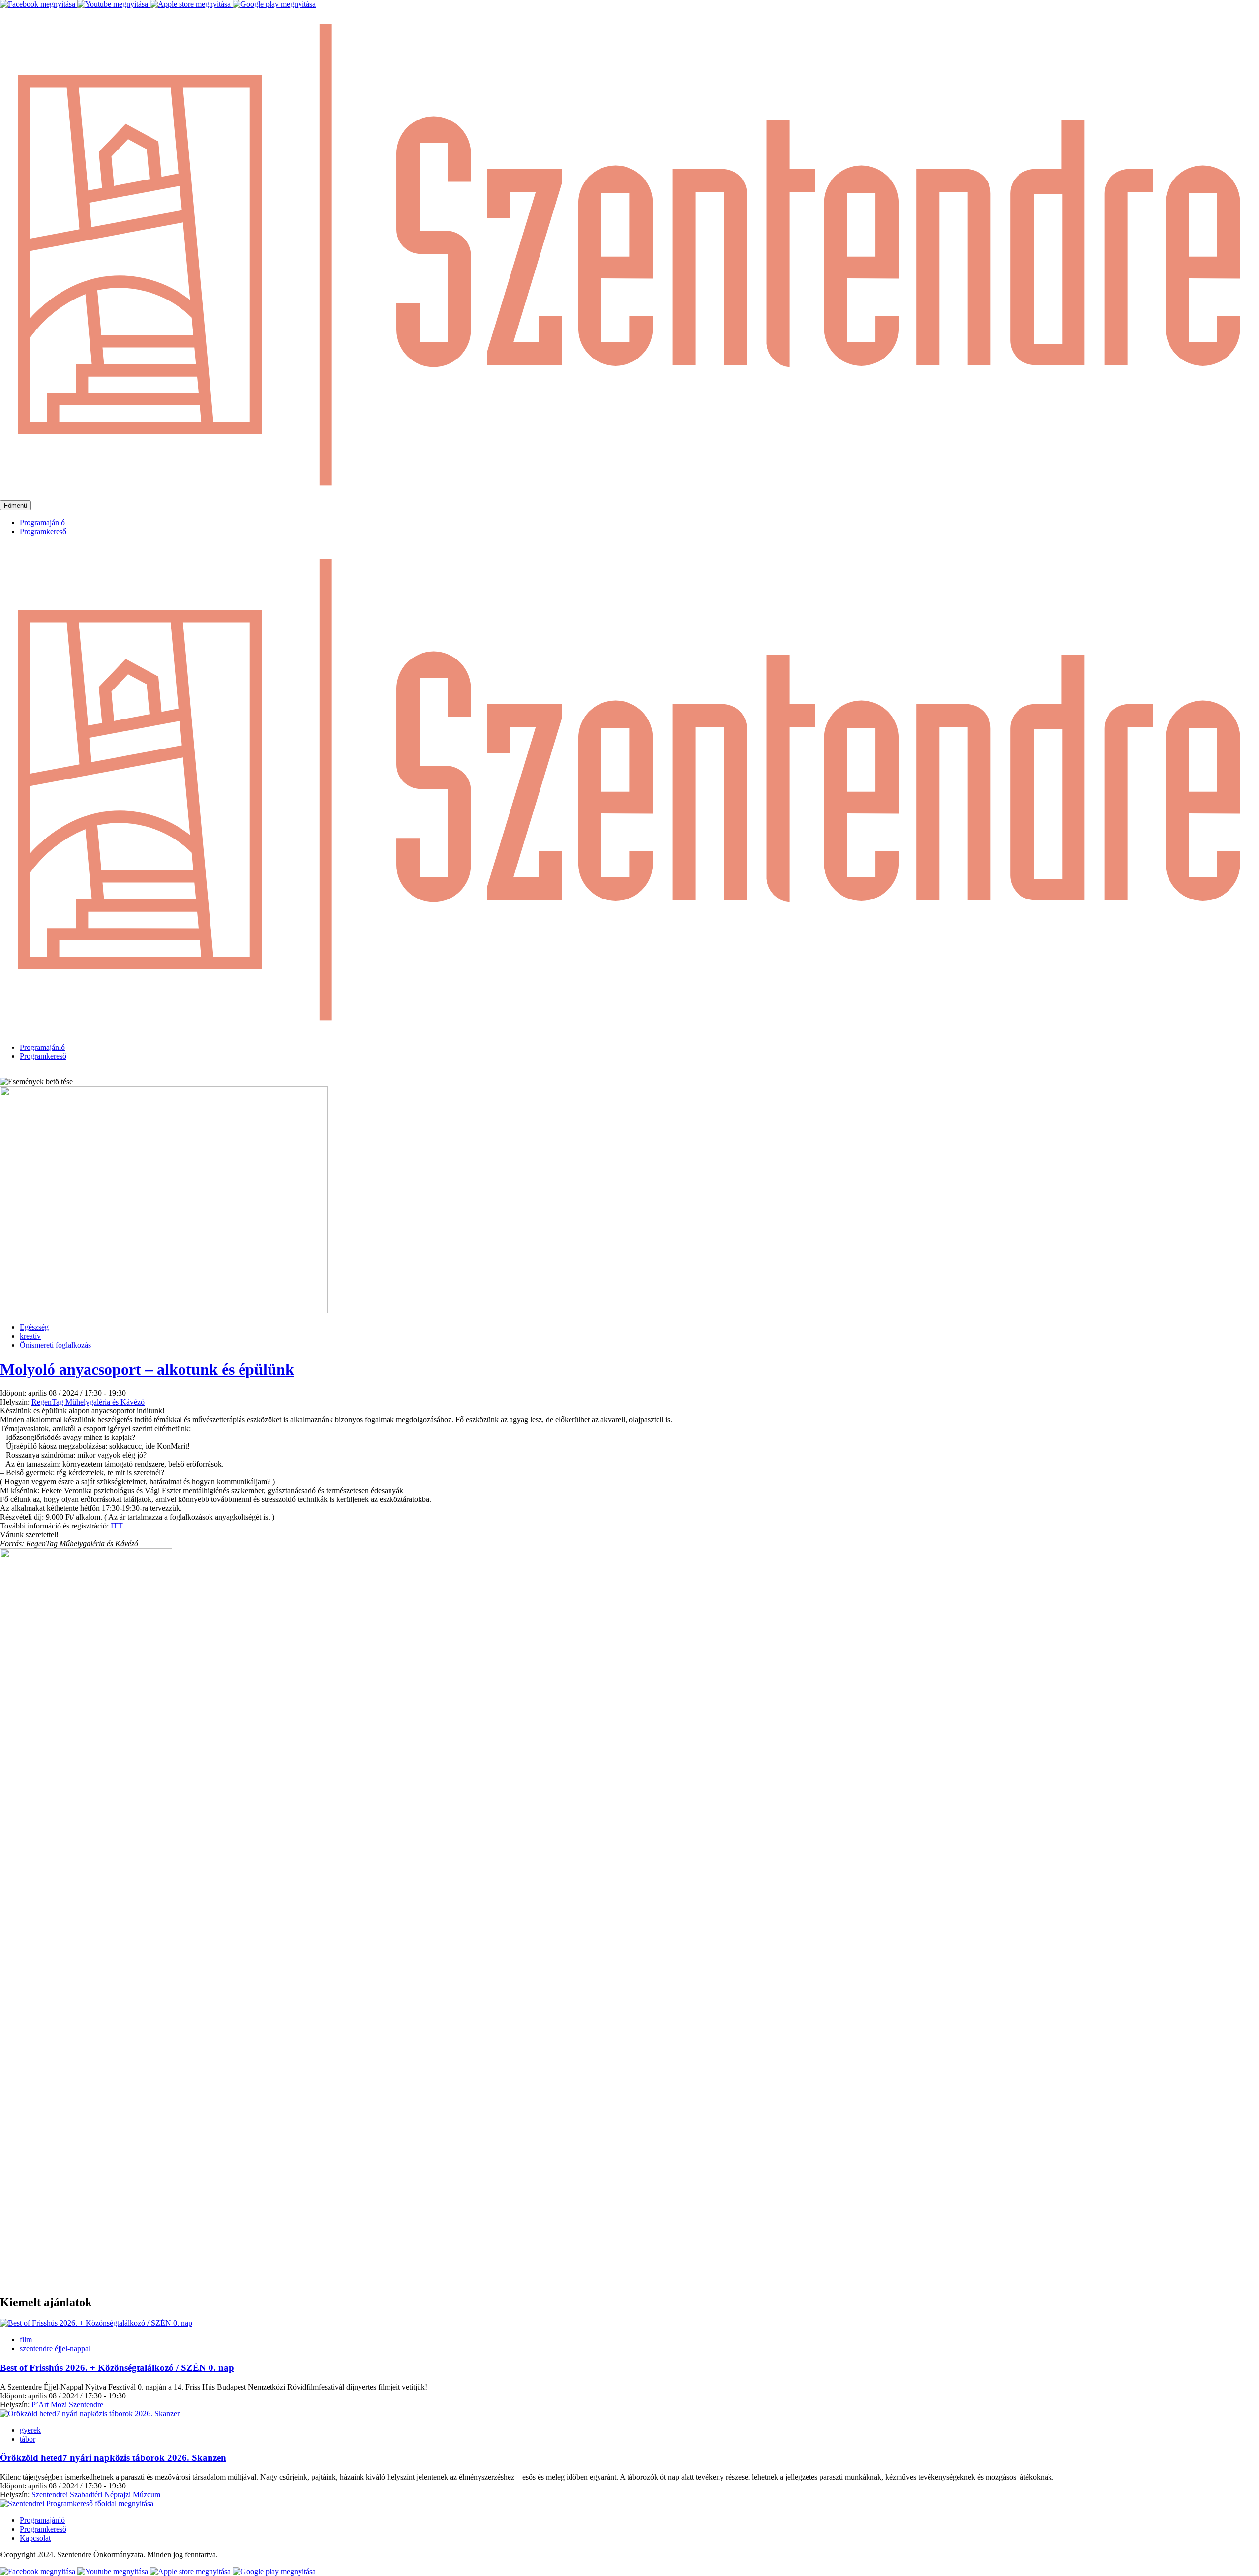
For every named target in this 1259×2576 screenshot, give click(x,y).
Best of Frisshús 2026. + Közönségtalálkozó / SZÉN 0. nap (117, 2368)
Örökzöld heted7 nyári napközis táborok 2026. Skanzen (113, 2458)
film (26, 2340)
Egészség (34, 1327)
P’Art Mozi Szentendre (67, 2405)
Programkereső (43, 531)
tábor (28, 2439)
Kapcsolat (35, 2538)
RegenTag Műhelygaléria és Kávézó (88, 1402)
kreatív (30, 1336)
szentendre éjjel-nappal (55, 2349)
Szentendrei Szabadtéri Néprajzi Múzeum (96, 2495)
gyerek (30, 2430)
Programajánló (42, 523)
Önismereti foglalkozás (55, 1345)
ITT (117, 1526)
